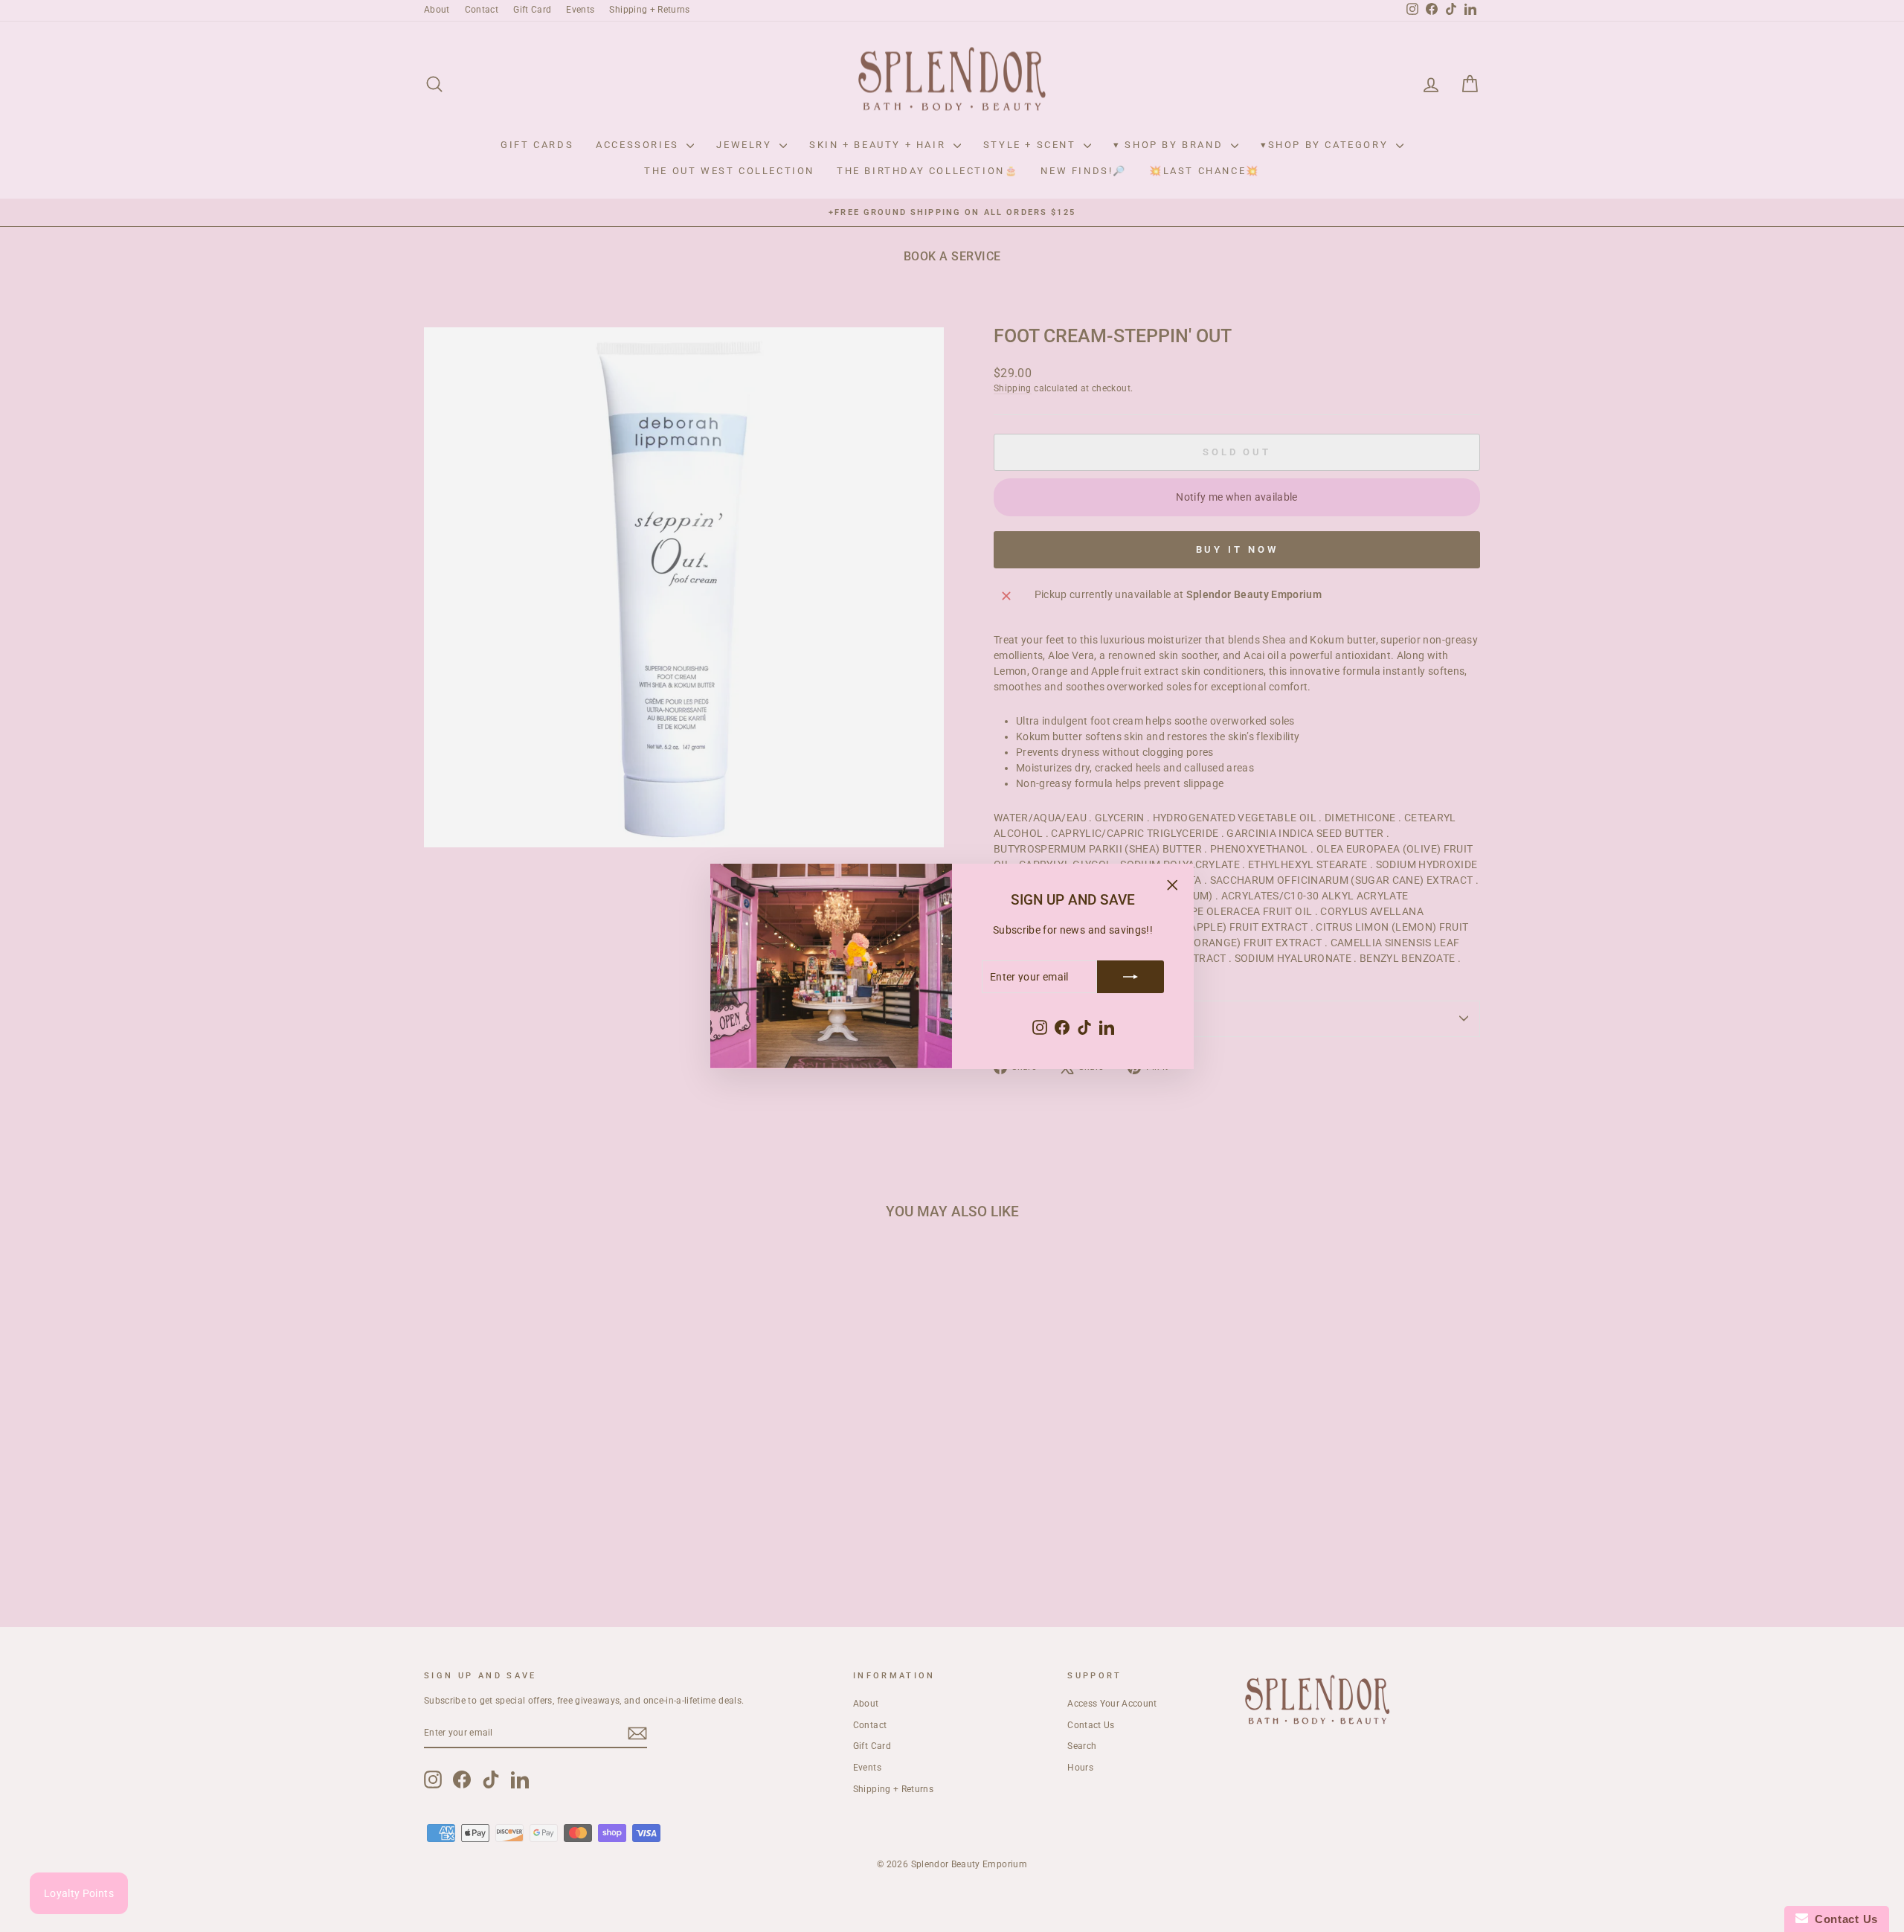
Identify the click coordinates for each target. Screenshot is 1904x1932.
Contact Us (1843, 1919)
